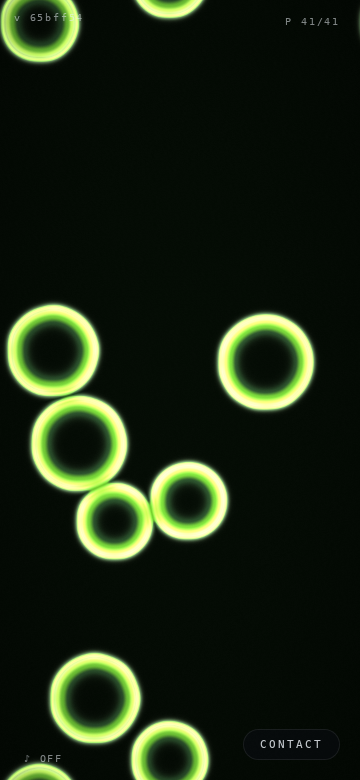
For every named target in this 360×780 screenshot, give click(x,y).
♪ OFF (43, 758)
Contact (291, 744)
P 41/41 (312, 21)
